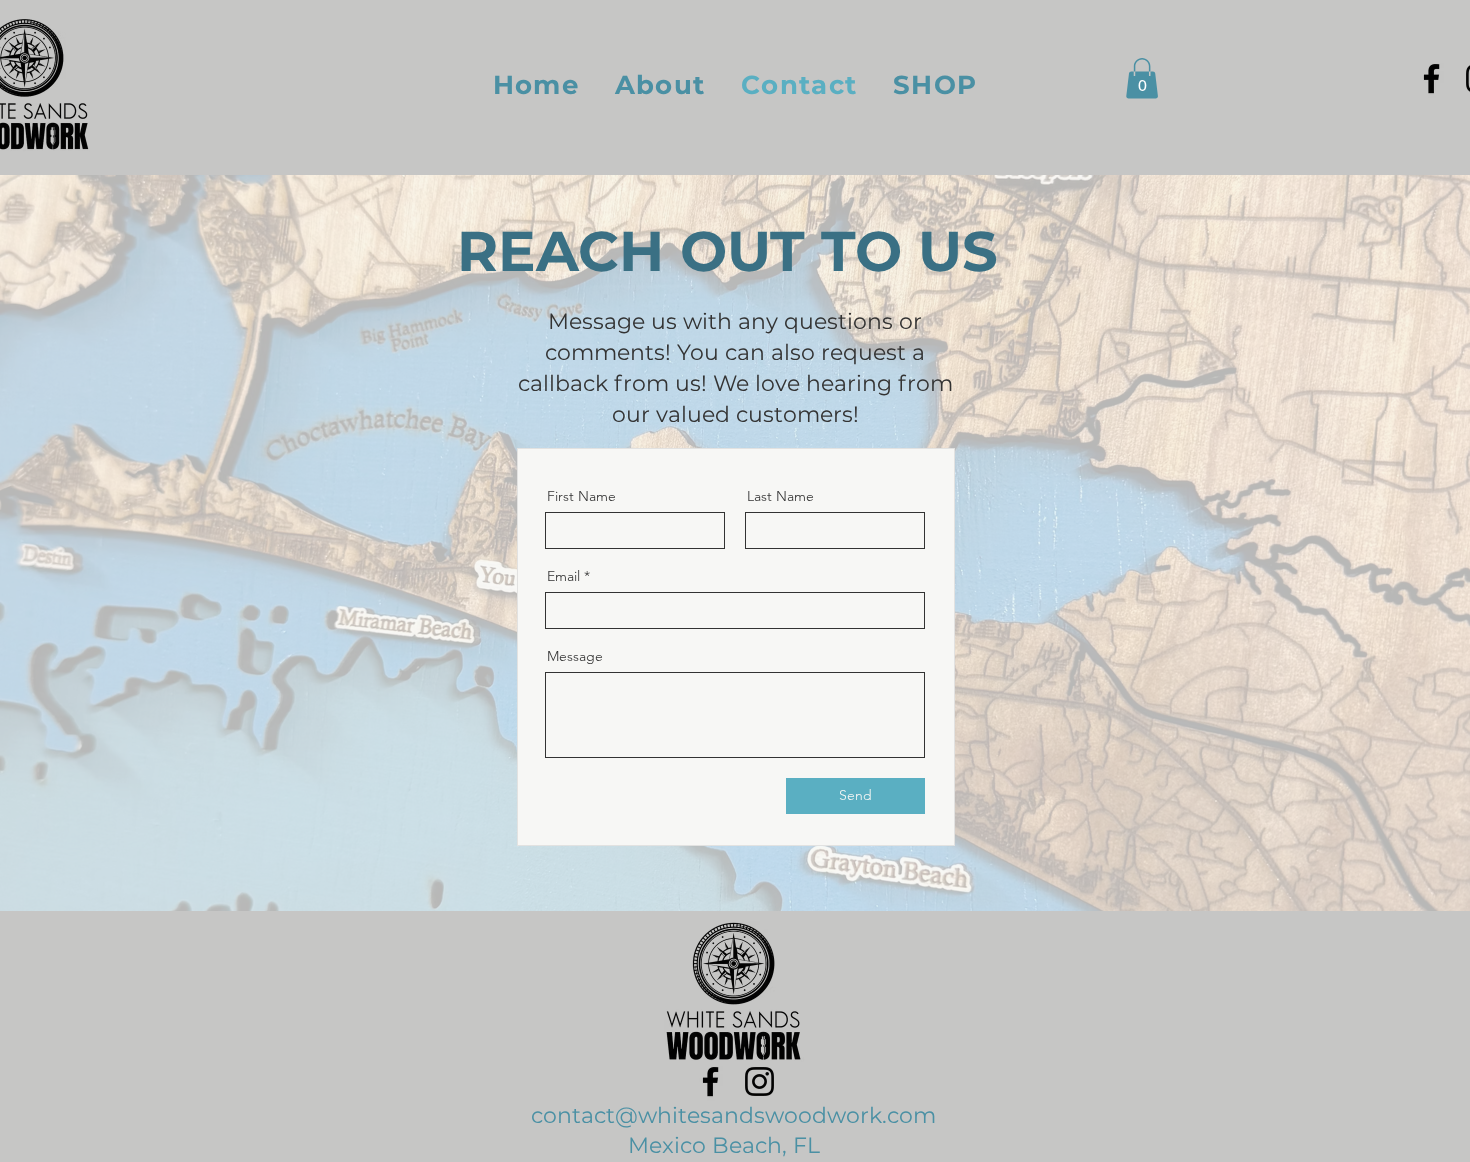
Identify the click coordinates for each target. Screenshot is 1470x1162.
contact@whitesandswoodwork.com (733, 1115)
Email (563, 576)
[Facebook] (1431, 78)
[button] (1142, 78)
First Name (581, 496)
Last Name (780, 496)
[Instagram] (759, 1081)
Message (575, 656)
